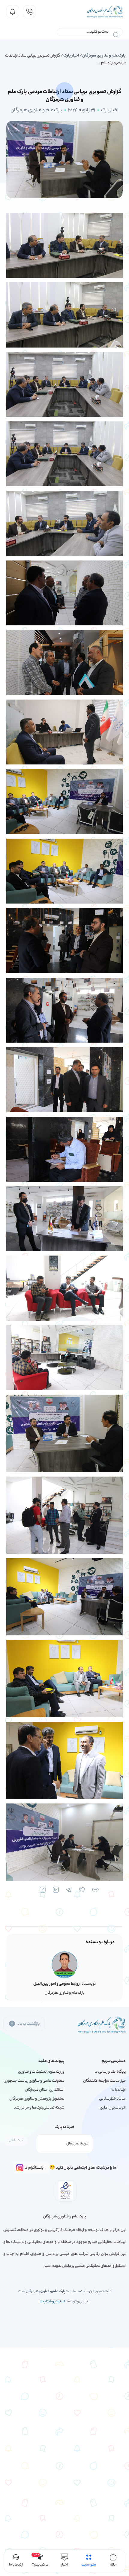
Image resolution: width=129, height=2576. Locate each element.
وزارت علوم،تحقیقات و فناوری (41, 2072)
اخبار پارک (71, 56)
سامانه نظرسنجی (112, 2099)
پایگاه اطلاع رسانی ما (110, 2072)
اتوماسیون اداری (113, 2108)
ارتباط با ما (118, 2090)
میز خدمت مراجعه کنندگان (104, 2081)
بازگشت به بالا (29, 2024)
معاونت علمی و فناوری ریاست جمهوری (34, 2081)
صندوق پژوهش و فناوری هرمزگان (37, 2099)
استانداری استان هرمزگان (45, 2090)
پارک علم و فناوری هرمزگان (104, 56)
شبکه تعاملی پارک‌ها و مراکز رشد (39, 2108)
